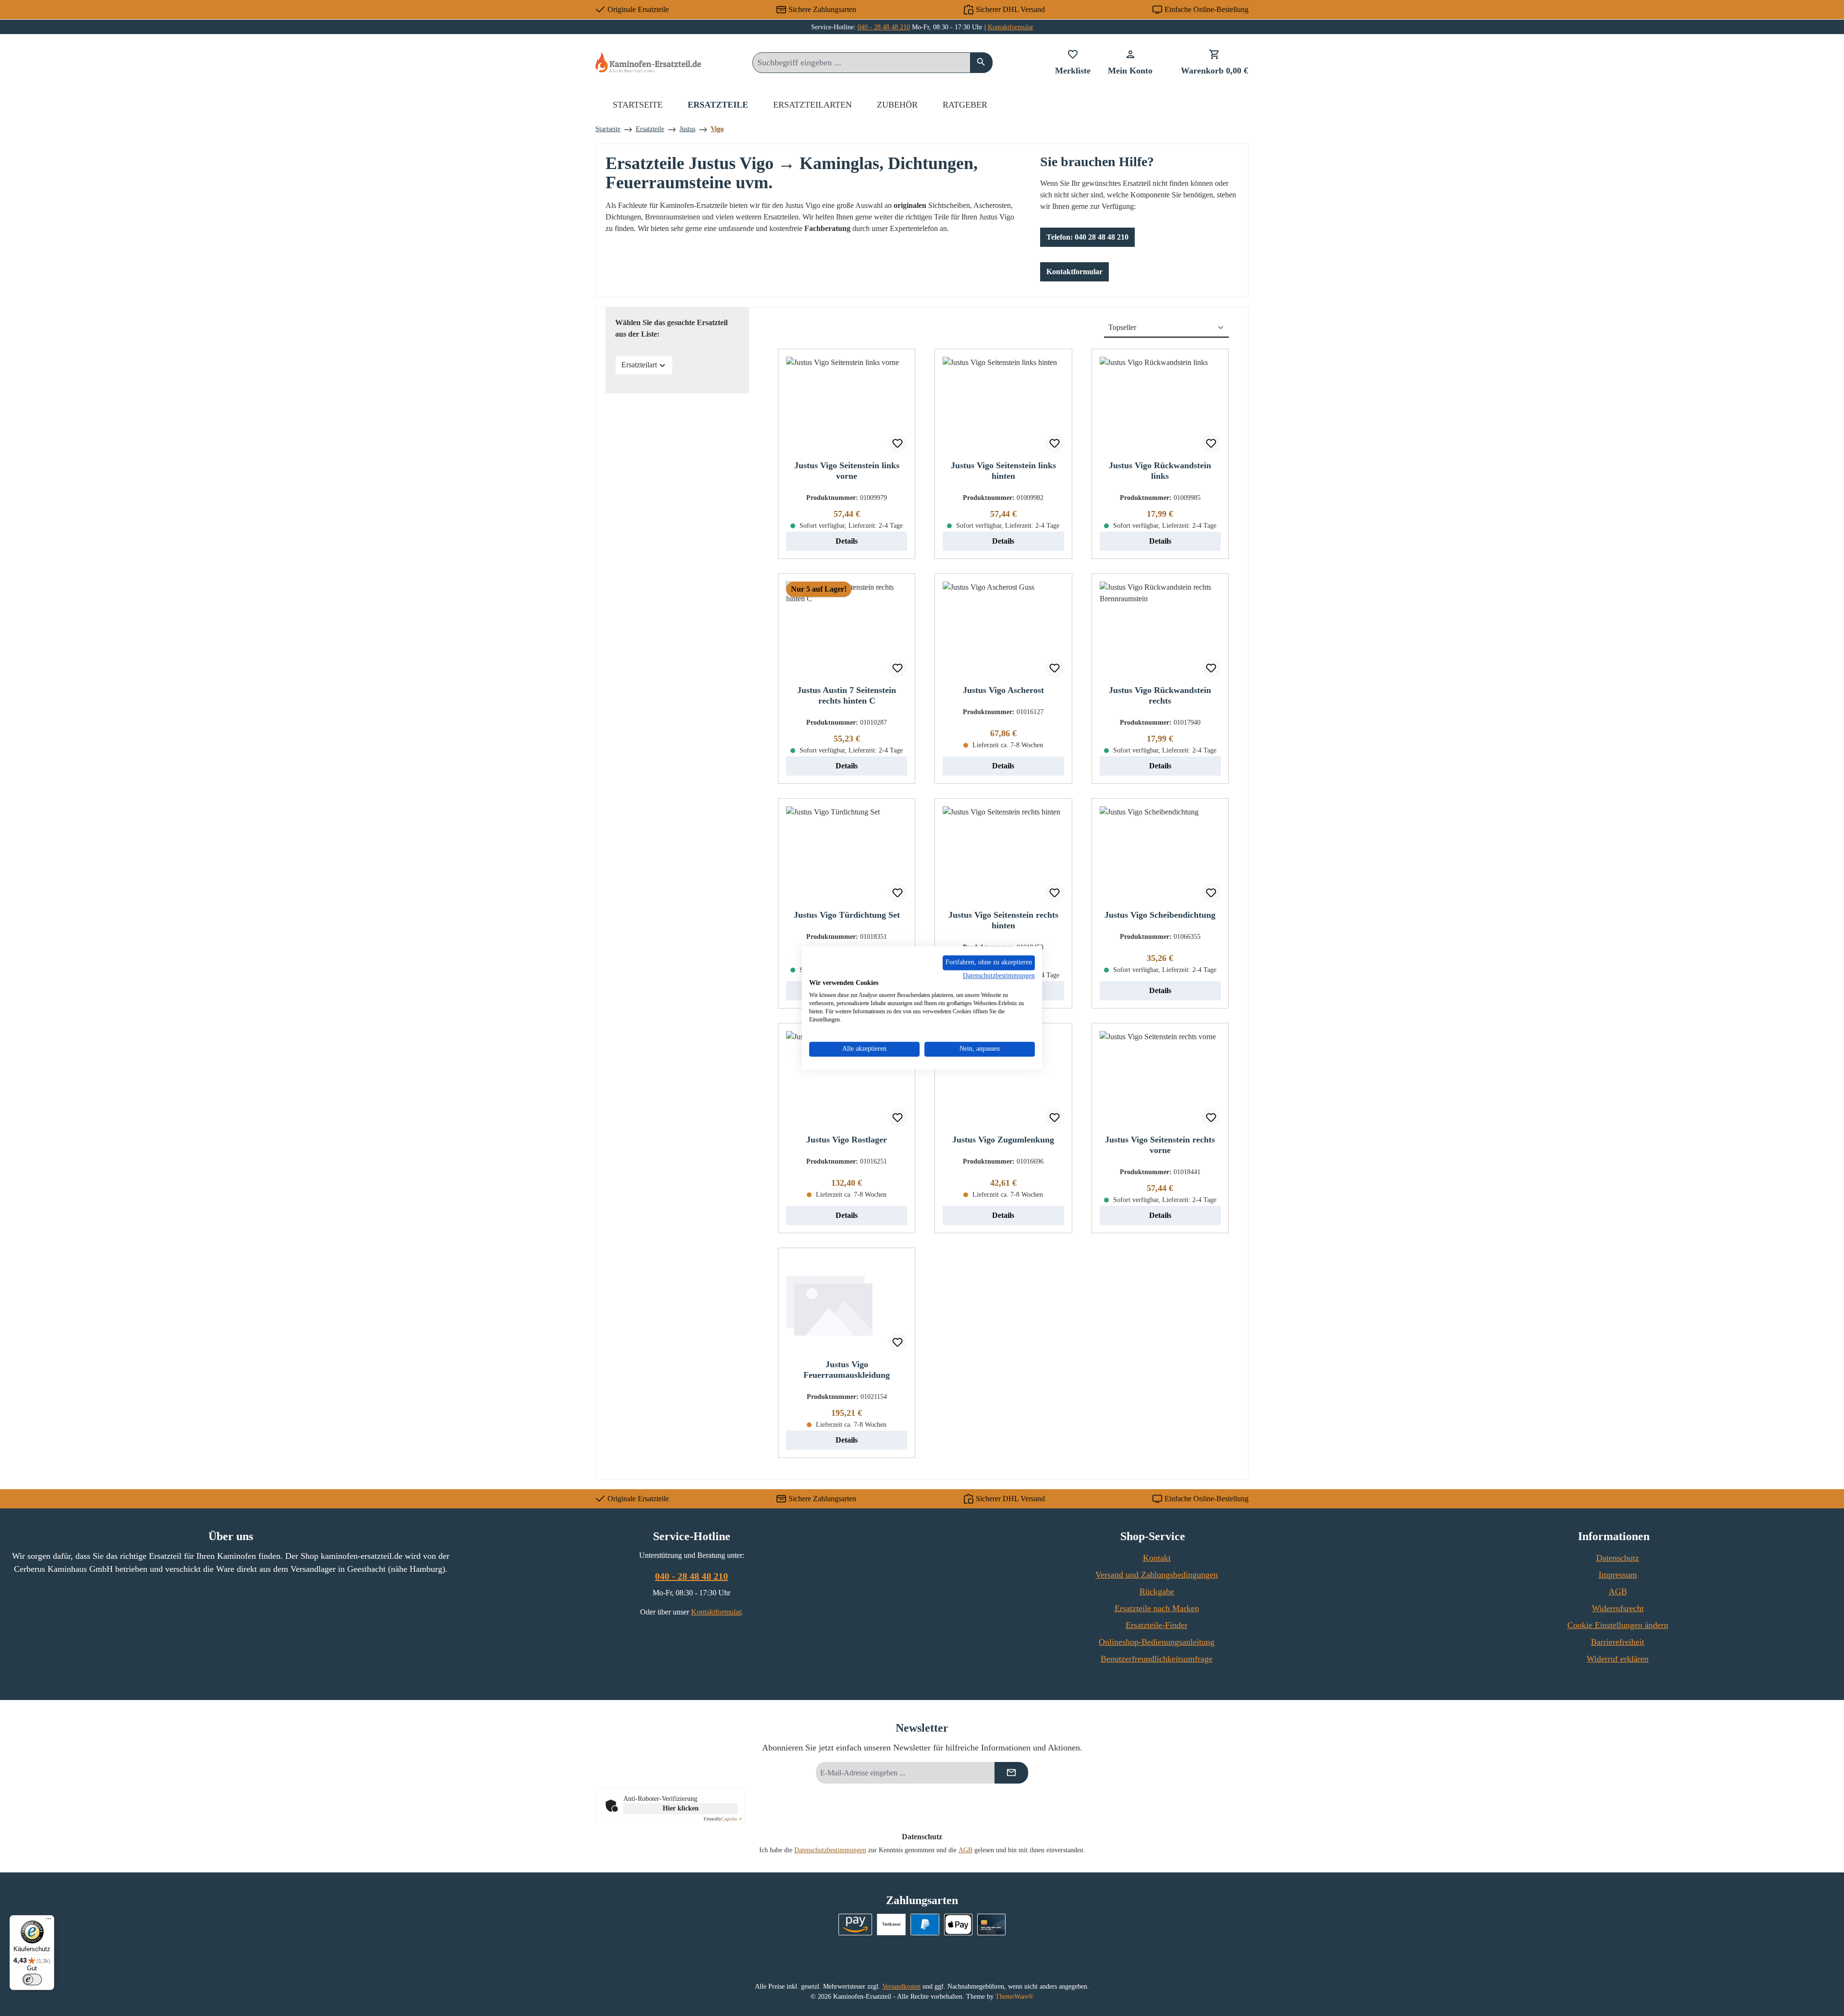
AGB (1618, 1591)
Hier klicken (681, 1808)
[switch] (32, 1980)
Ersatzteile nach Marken (1157, 1608)
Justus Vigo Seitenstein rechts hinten (1003, 920)
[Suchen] (981, 63)
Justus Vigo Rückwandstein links (1160, 471)
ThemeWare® (1014, 1997)
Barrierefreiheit (1618, 1642)
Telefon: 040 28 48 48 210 (1087, 237)
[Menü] (49, 1921)
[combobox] (861, 63)
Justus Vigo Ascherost (1003, 690)
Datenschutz (1618, 1558)
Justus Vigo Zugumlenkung (1003, 1140)
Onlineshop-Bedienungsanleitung (1157, 1642)
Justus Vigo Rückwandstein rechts (1160, 695)
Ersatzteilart (639, 365)
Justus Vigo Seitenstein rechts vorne (1160, 1145)
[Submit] (1011, 1773)
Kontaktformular (1011, 27)
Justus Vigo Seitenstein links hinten (1003, 471)
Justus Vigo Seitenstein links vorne (847, 471)
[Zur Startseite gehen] (648, 62)
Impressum (1618, 1575)
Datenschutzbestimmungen (830, 1850)
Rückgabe (1157, 1591)
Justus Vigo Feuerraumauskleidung (847, 1370)
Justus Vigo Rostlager (847, 1140)
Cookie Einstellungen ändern (1618, 1625)
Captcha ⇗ (723, 1819)
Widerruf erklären (1618, 1659)
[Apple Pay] (958, 1925)
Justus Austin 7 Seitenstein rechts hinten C (847, 695)
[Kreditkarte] (991, 1925)
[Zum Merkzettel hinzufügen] (898, 443)
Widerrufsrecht (1618, 1608)
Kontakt (1157, 1558)
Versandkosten (901, 1986)
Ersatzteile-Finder (1157, 1625)
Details (847, 541)
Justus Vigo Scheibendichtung (1160, 915)
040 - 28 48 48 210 (884, 27)
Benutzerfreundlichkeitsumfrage (1157, 1659)
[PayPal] (925, 1925)
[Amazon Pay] (855, 1925)
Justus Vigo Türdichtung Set (847, 915)
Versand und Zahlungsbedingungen (1157, 1575)
